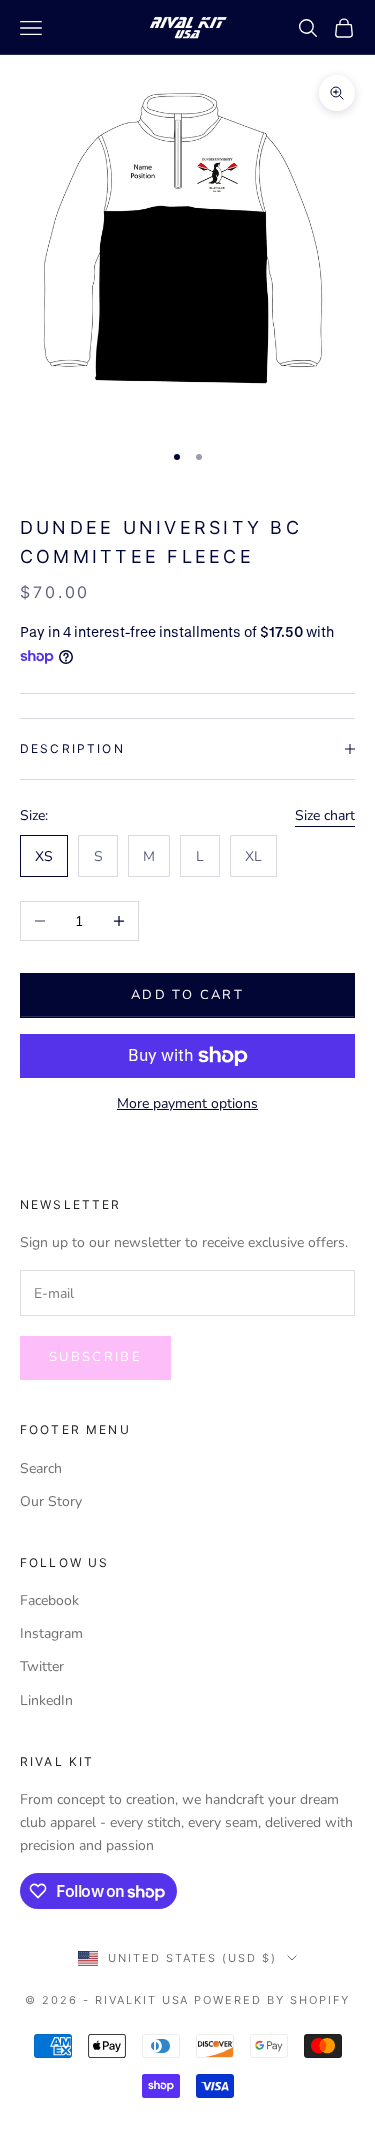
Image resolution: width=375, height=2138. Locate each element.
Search (41, 1468)
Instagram (51, 1633)
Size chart (325, 815)
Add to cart (187, 995)
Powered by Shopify (272, 2000)
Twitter (42, 1666)
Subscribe (95, 1357)
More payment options (187, 1103)
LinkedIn (46, 1700)
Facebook (49, 1600)
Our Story (51, 1501)
